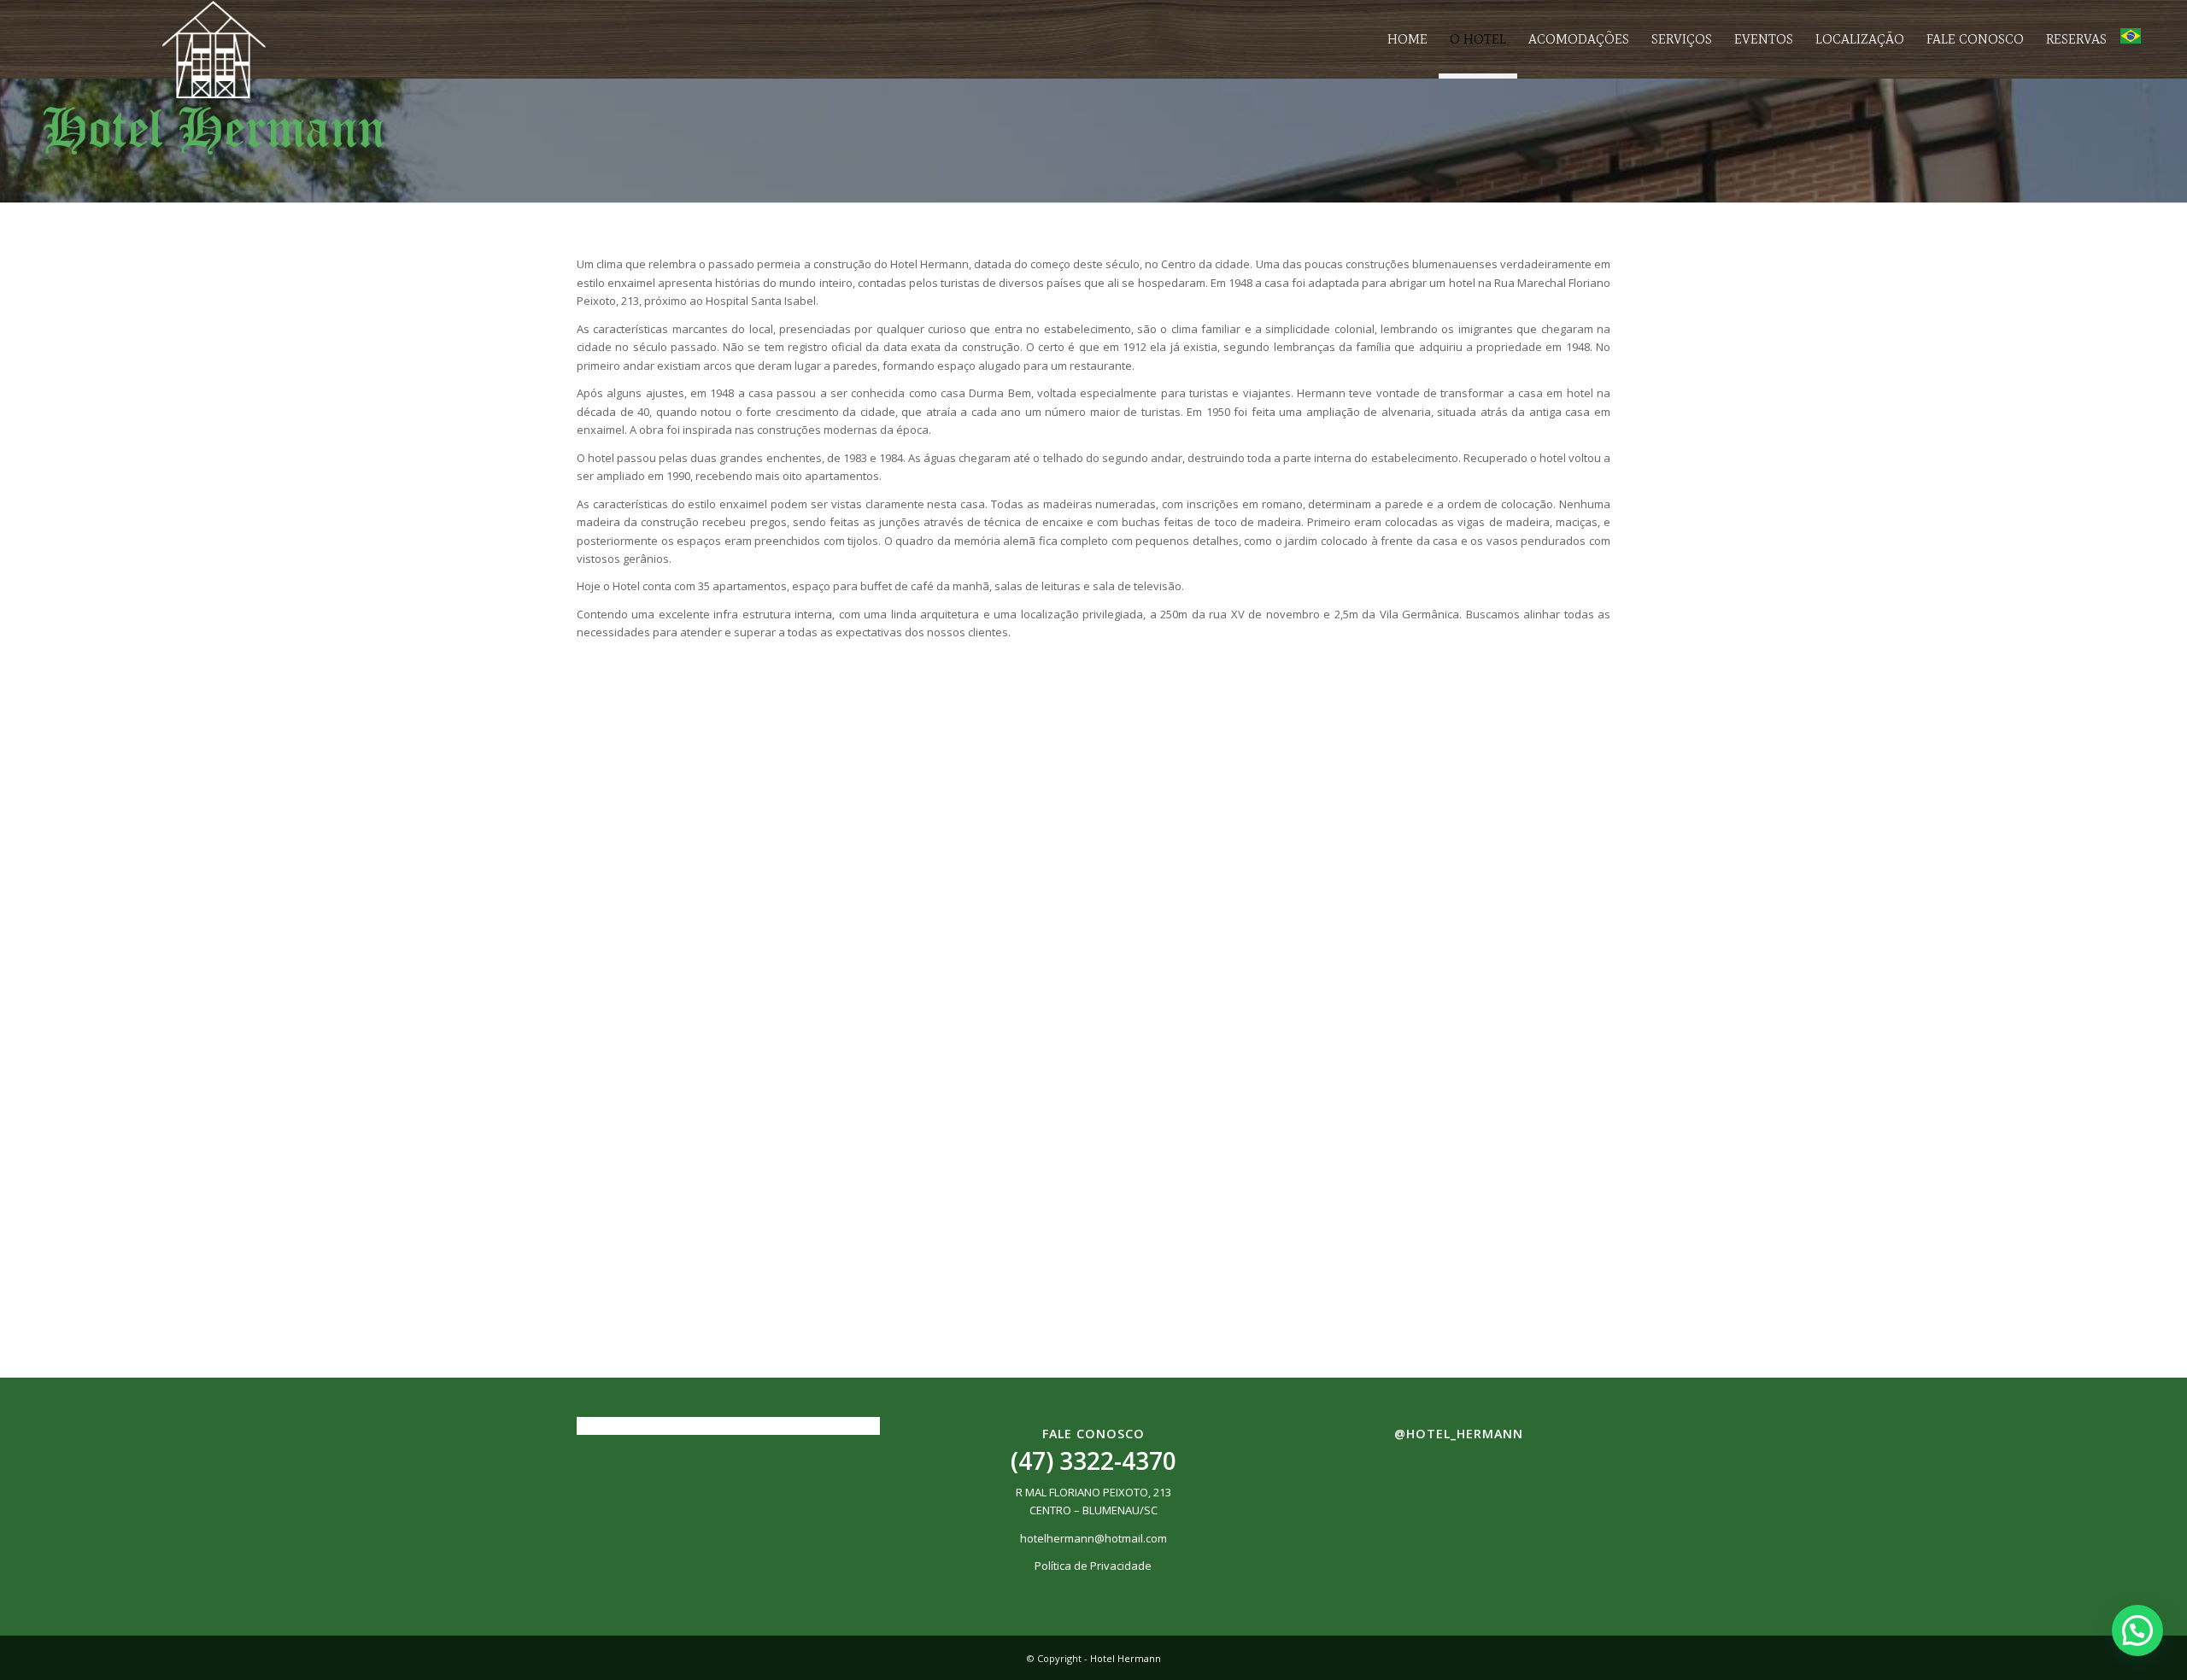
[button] (2137, 1630)
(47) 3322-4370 (1093, 1460)
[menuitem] (1407, 39)
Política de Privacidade (1093, 1566)
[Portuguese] (2131, 39)
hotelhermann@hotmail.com (1093, 1538)
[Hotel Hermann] (214, 78)
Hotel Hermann (1126, 1658)
